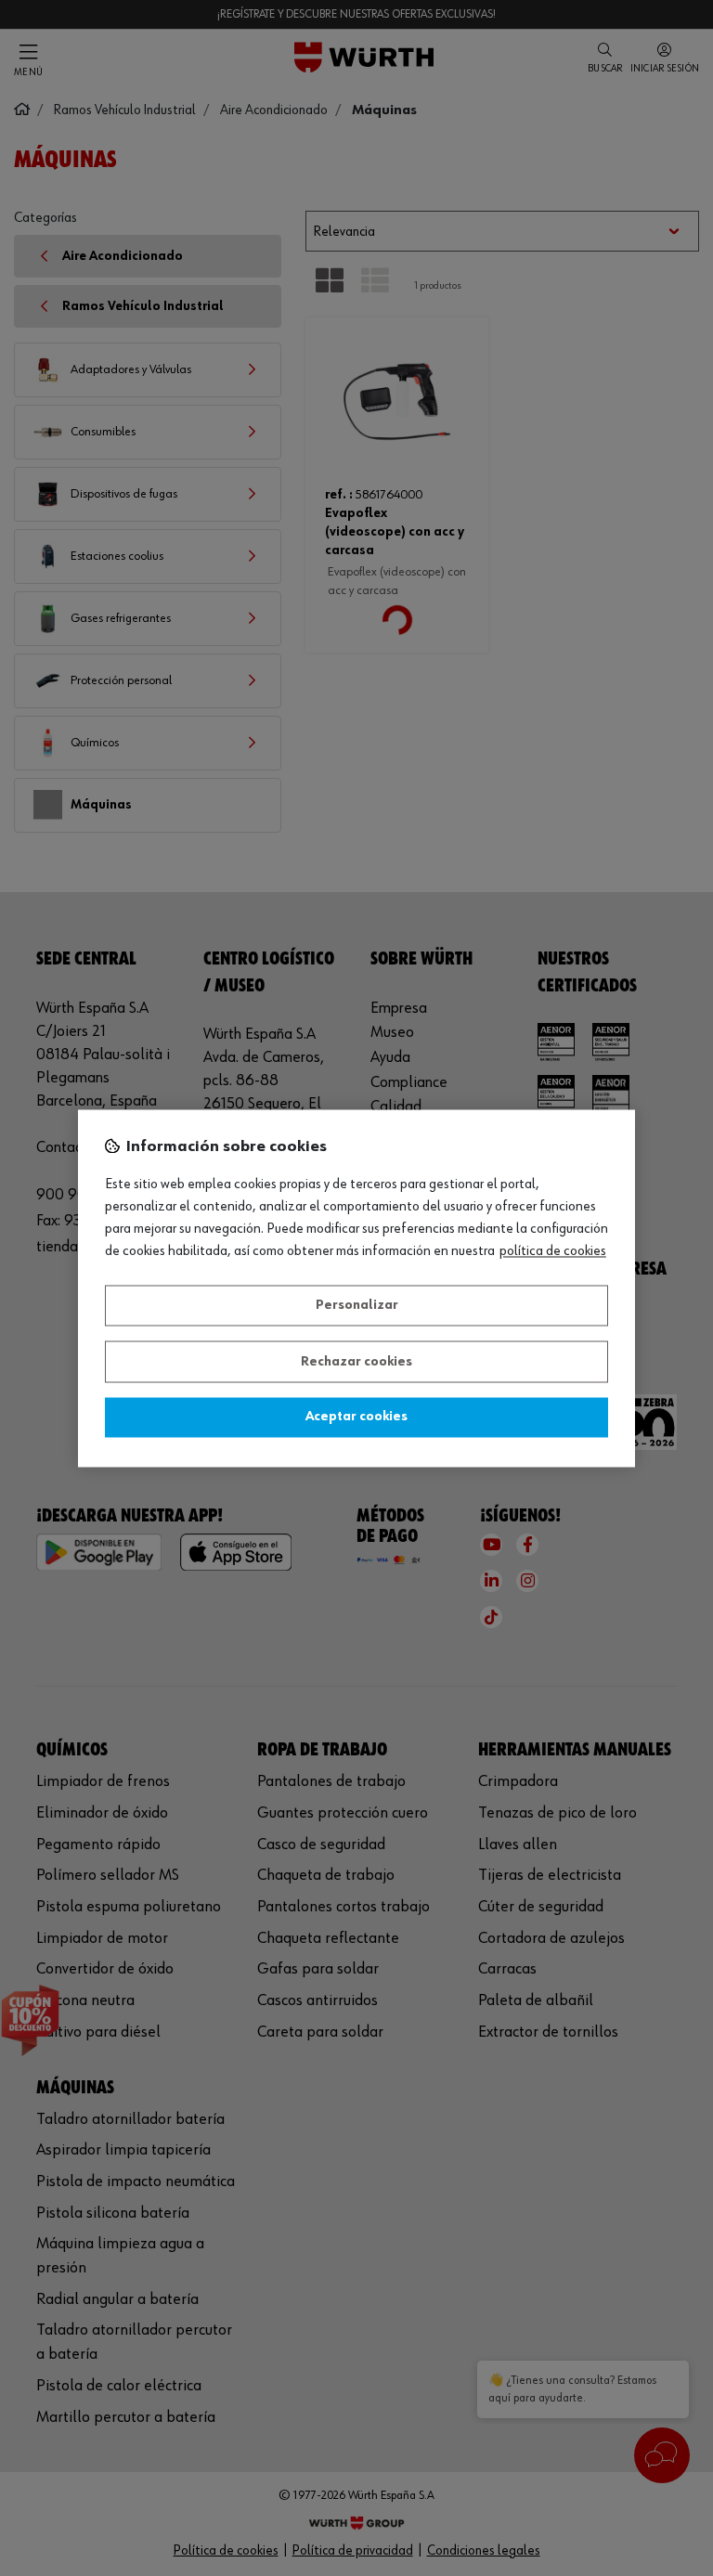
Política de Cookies (553, 1251)
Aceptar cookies (356, 1417)
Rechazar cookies (356, 1362)
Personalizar (357, 1306)
